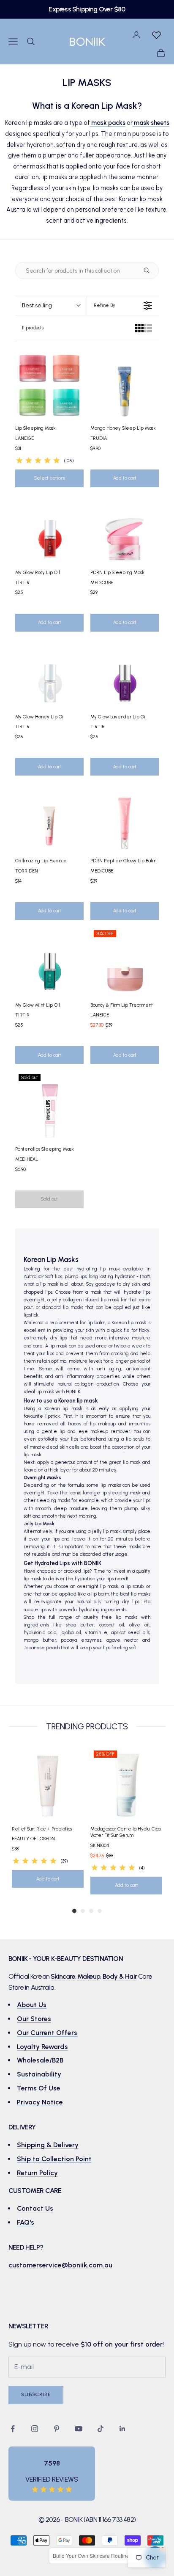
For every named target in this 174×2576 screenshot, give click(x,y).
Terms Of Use (39, 2088)
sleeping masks (53, 1501)
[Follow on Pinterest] (57, 2429)
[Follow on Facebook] (13, 2429)
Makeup (89, 1976)
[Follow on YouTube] (79, 2429)
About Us (32, 2005)
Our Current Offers (47, 2033)
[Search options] (148, 271)
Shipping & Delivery (48, 2145)
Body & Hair (120, 1976)
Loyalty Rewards (42, 2047)
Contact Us (35, 2208)
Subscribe (36, 2394)
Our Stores (34, 2019)
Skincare (63, 1976)
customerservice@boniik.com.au (60, 2265)
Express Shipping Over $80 (87, 9)
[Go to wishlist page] (156, 35)
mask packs (108, 123)
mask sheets (151, 123)
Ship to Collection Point (54, 2159)
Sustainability (39, 2074)
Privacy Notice (40, 2102)
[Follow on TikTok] (101, 2429)
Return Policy (37, 2173)
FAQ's (26, 2222)
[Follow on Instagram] (35, 2429)
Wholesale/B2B (40, 2060)
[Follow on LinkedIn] (122, 2429)
